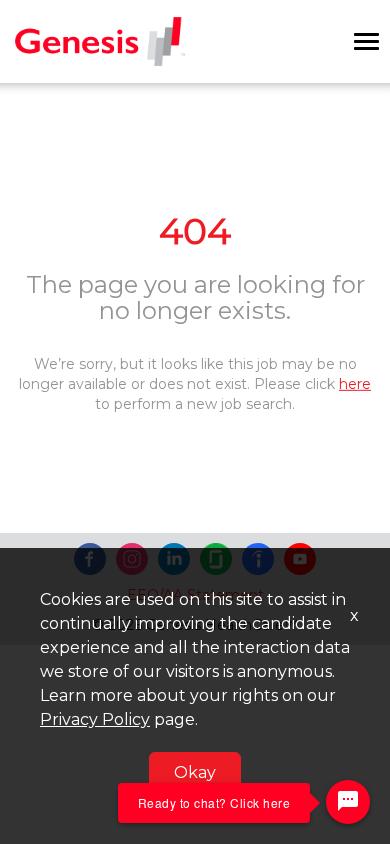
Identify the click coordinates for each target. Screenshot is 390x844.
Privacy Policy (95, 719)
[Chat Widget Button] (348, 802)
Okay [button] (195, 772)
